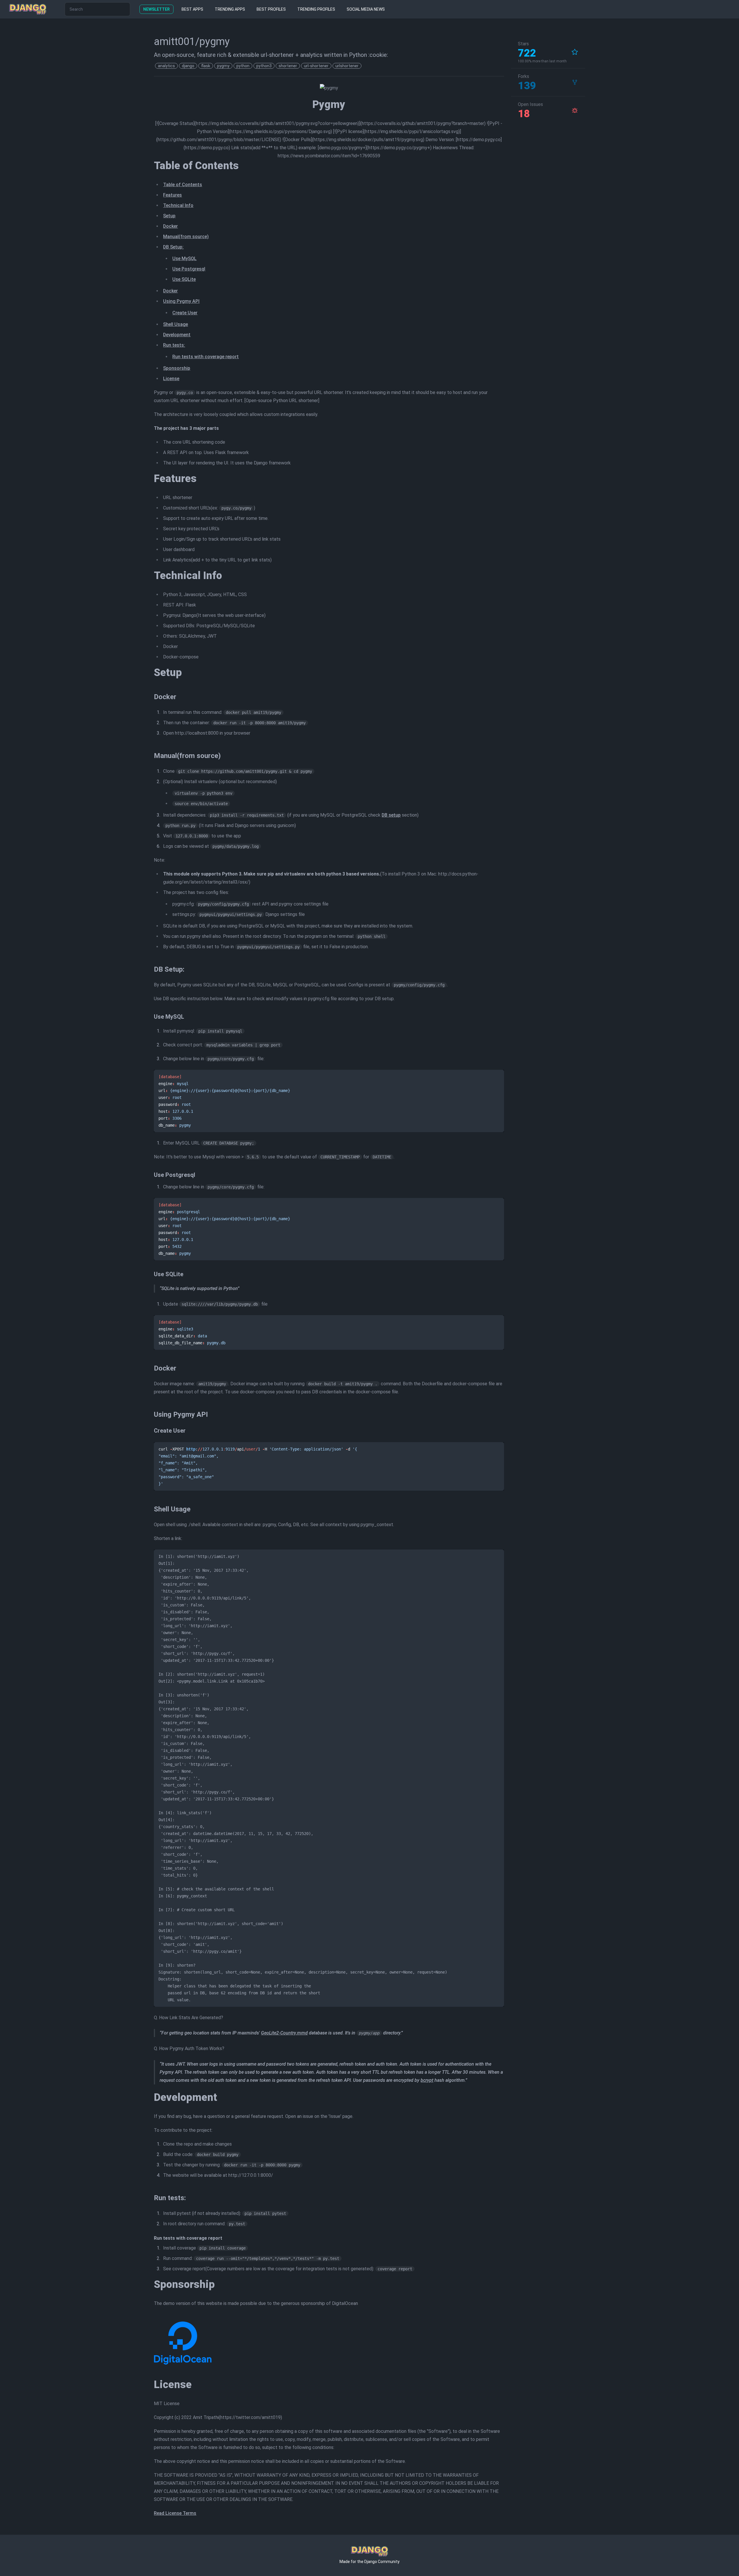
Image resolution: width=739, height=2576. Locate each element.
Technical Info (178, 205)
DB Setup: (173, 247)
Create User (185, 313)
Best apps (192, 9)
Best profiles (271, 9)
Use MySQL (184, 258)
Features (172, 195)
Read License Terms (175, 2513)
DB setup (391, 815)
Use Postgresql (189, 269)
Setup (169, 216)
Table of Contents (183, 185)
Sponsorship (177, 368)
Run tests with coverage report (206, 357)
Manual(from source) (186, 237)
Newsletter (156, 9)
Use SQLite (184, 279)
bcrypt (427, 2080)
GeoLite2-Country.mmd (284, 2033)
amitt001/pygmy (192, 42)
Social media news (366, 9)
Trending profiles (316, 9)
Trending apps (230, 9)
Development (177, 335)
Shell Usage (176, 324)
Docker (170, 226)
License (171, 379)
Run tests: (174, 345)
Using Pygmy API (181, 301)
